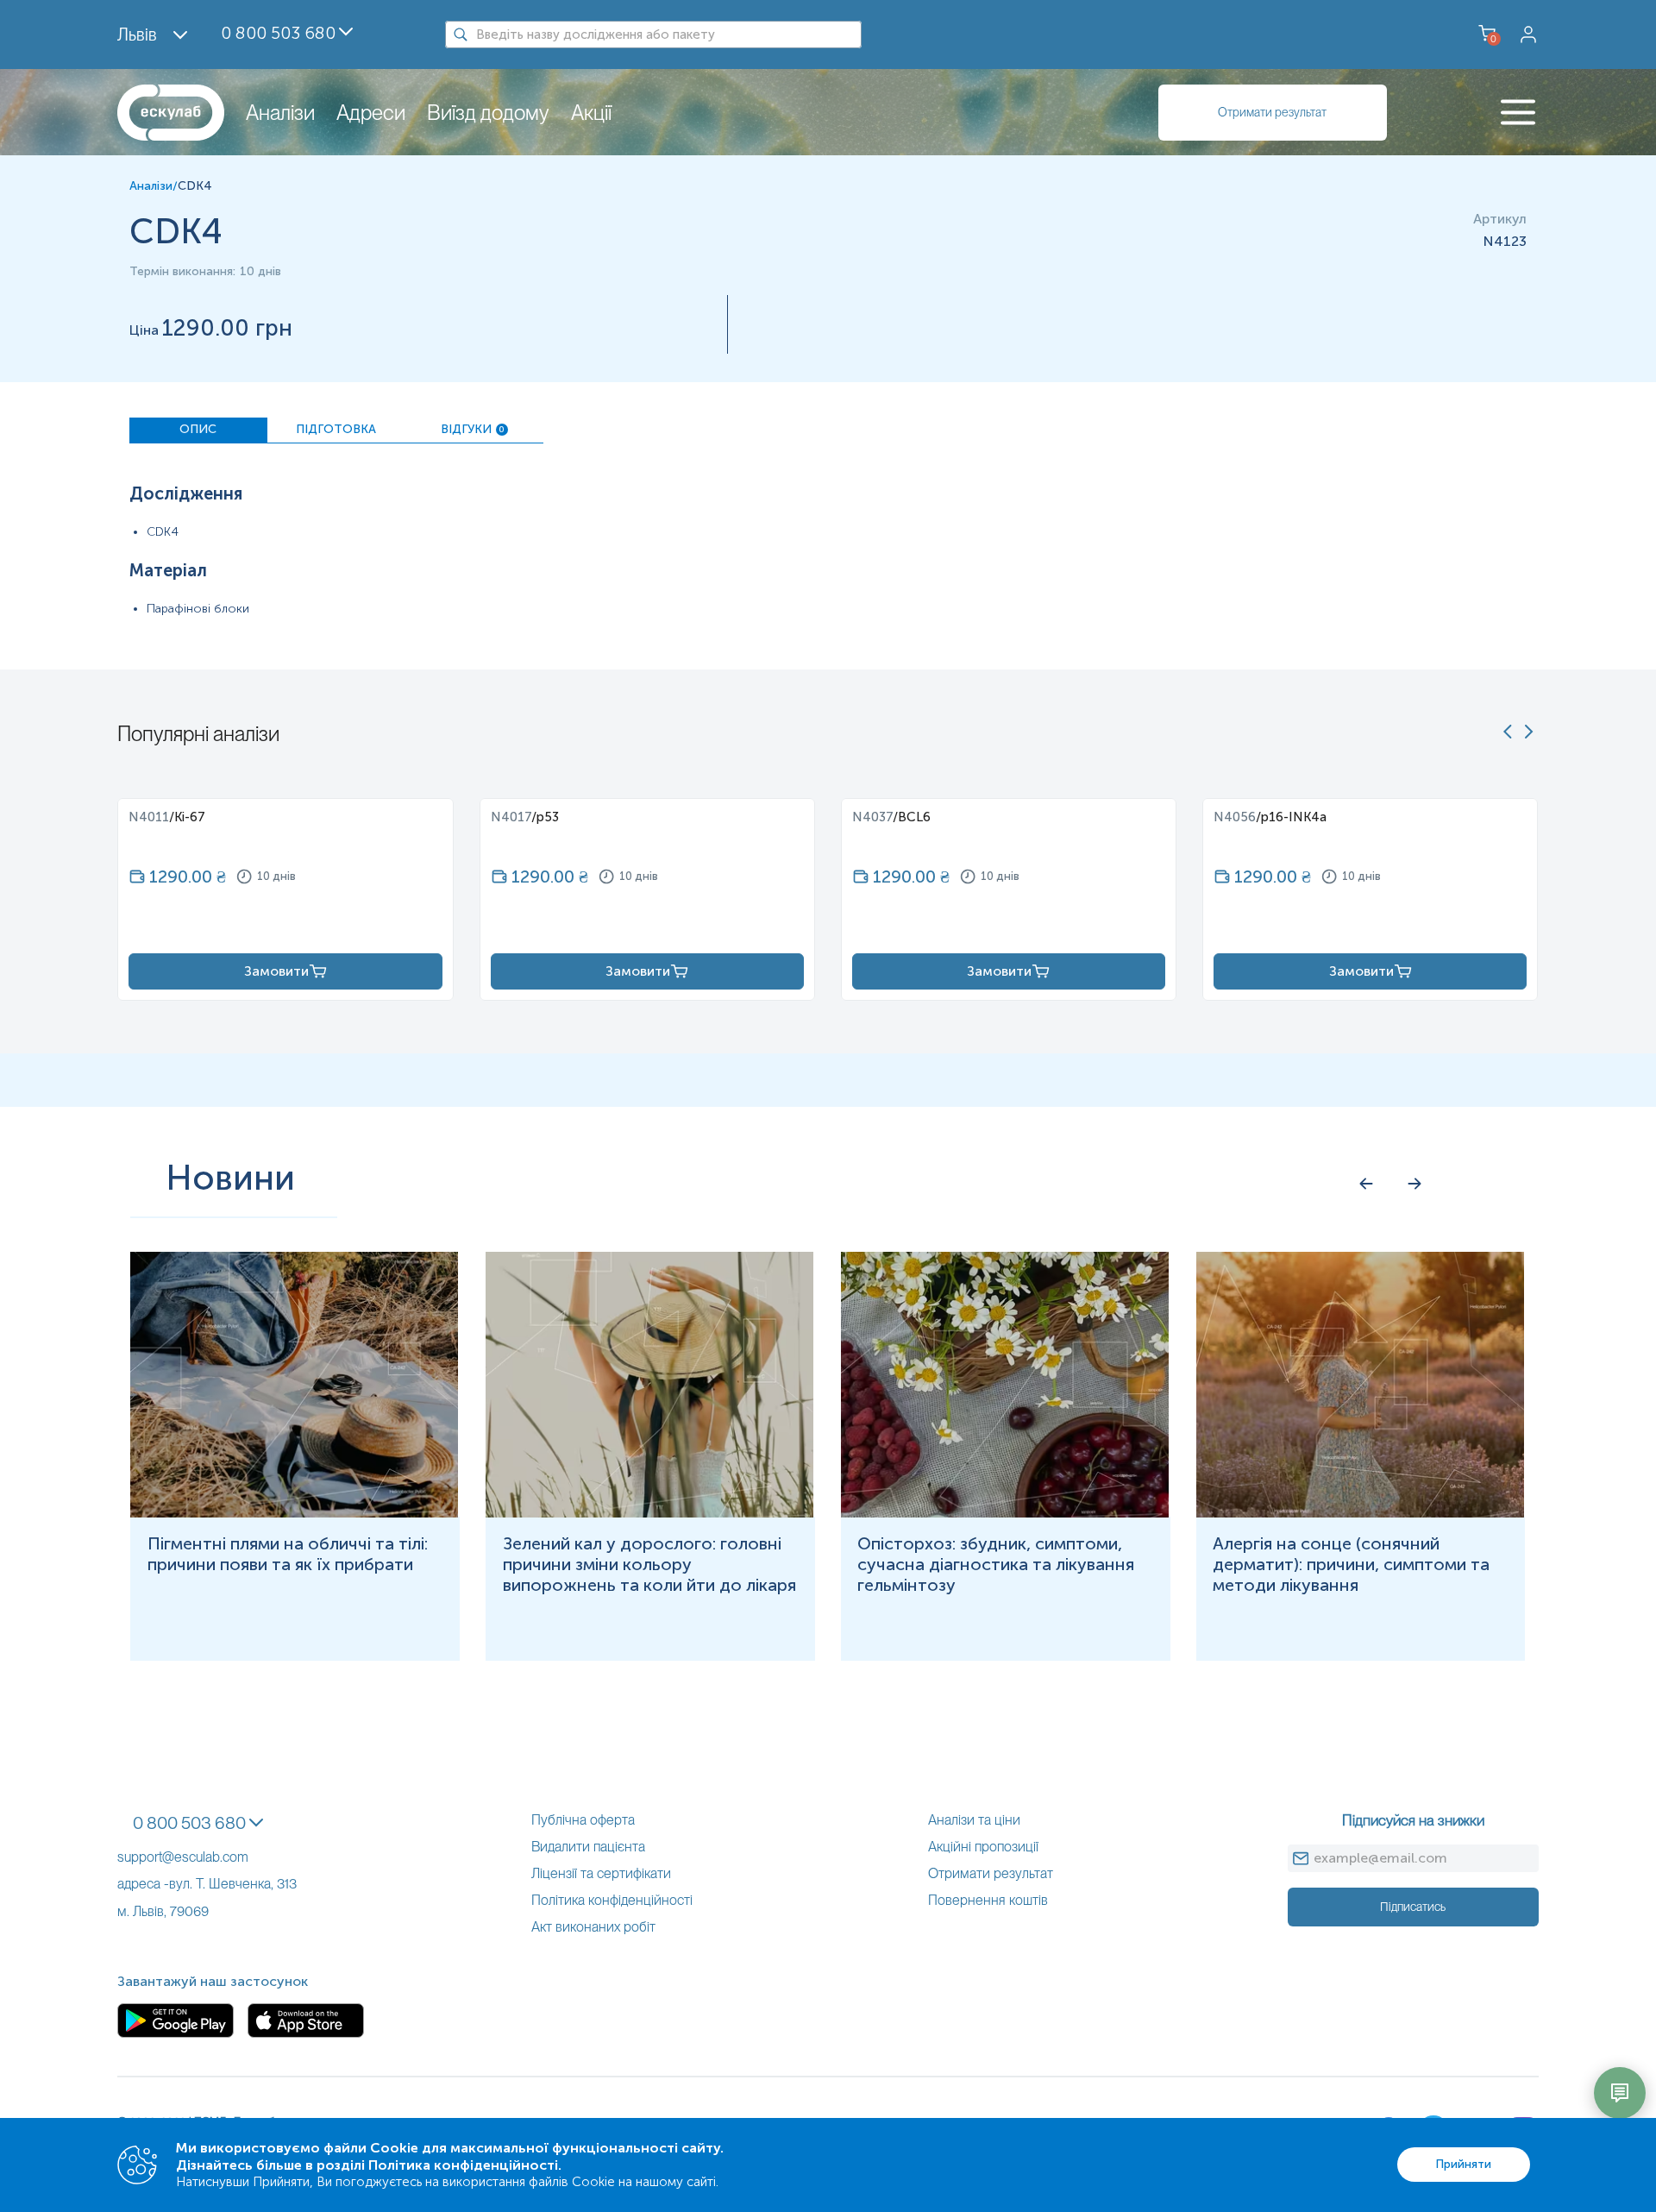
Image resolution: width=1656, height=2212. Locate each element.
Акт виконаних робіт (593, 1927)
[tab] (198, 430)
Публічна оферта (583, 1820)
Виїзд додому (488, 113)
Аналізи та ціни (974, 1820)
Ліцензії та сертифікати (601, 1873)
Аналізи (280, 113)
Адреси (371, 113)
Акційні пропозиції (983, 1847)
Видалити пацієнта (588, 1847)
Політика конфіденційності (612, 1900)
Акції (591, 113)
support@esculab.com (183, 1857)
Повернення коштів (988, 1900)
